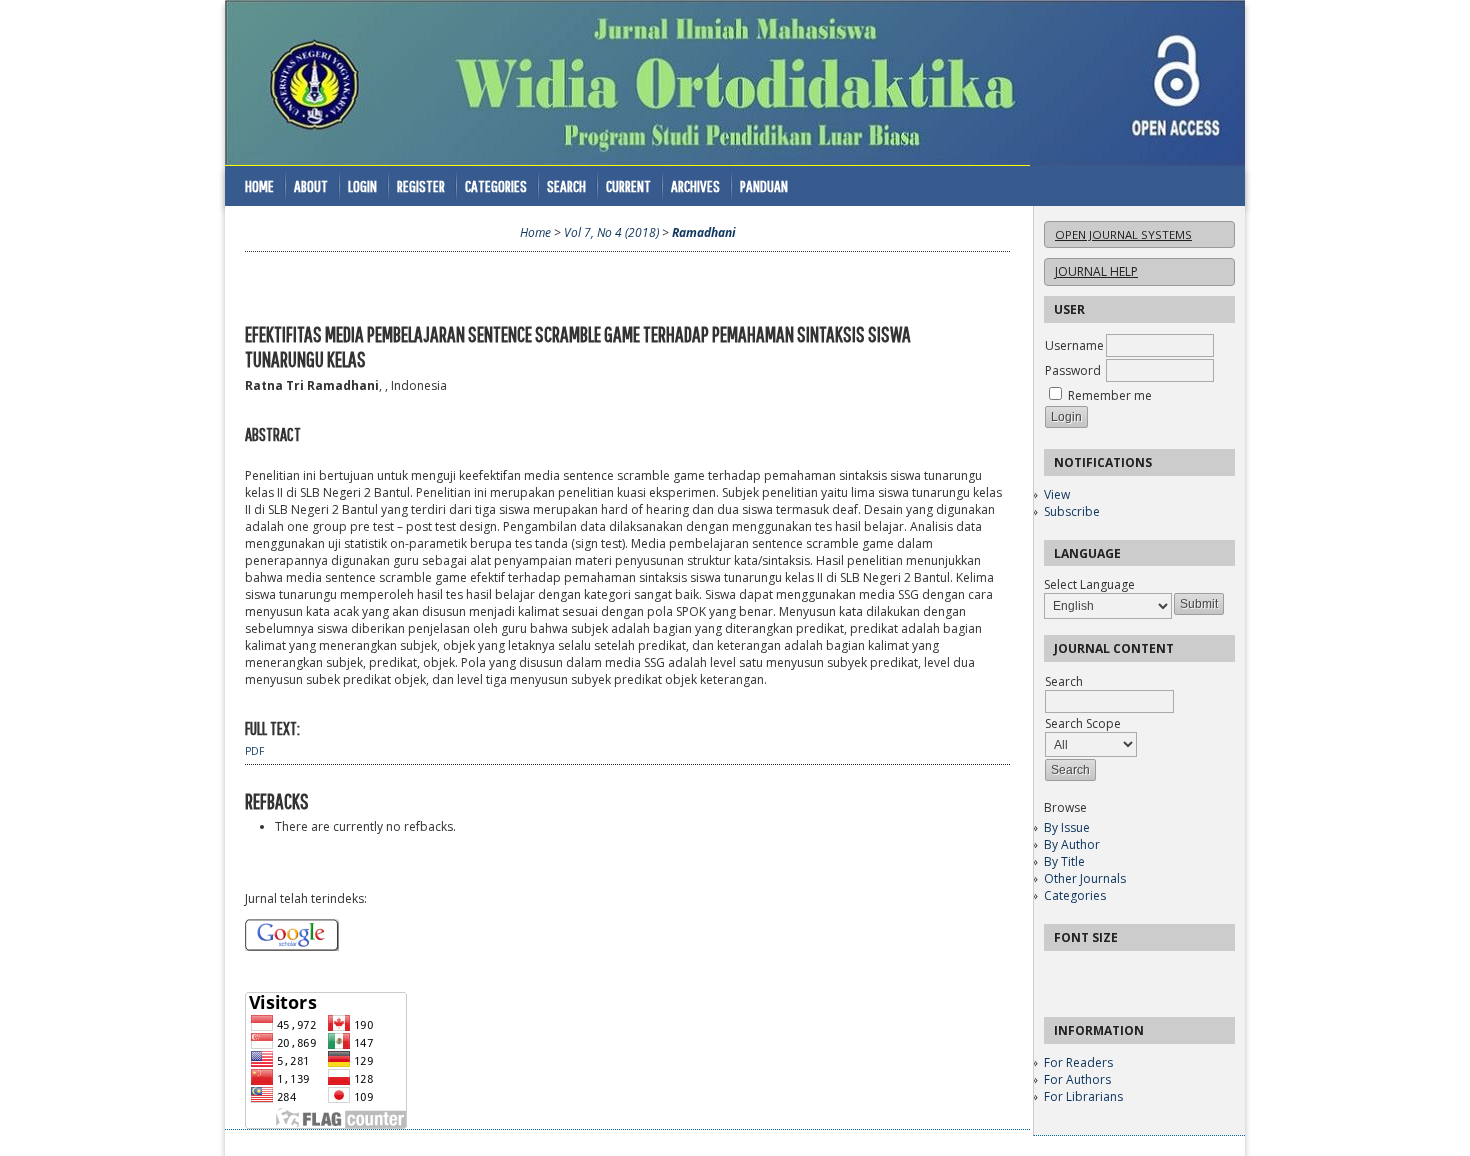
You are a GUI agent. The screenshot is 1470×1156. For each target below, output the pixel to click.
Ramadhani (704, 232)
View (1057, 494)
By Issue (1067, 827)
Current (628, 185)
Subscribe (1072, 511)
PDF (254, 751)
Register (421, 185)
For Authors (1077, 1079)
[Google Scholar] (292, 946)
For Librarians (1083, 1096)
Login (362, 185)
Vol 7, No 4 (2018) (611, 232)
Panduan (764, 185)
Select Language (1089, 584)
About (311, 185)
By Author (1072, 844)
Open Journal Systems (1123, 234)
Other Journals (1085, 878)
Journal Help (1096, 271)
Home (259, 185)
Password (1073, 370)
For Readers (1078, 1062)
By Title (1064, 861)
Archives (695, 185)
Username (1074, 345)
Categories (1075, 895)
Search (566, 185)
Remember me (1110, 395)
